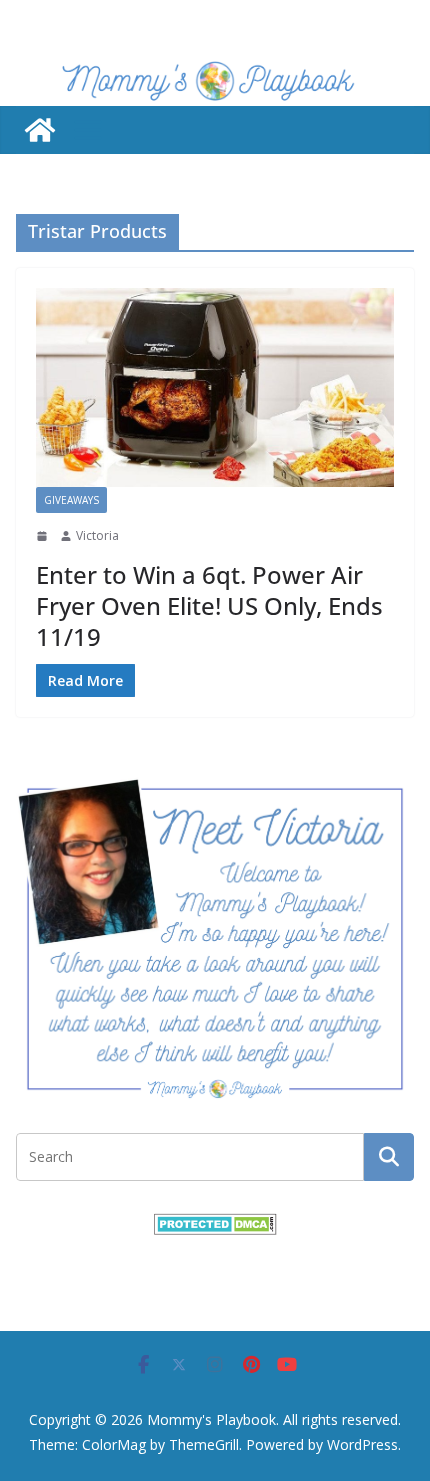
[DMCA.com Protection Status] (215, 1225)
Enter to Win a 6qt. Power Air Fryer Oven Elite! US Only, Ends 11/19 (209, 605)
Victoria (97, 535)
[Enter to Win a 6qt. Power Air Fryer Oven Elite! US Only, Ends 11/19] (215, 387)
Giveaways (71, 500)
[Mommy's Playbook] (40, 130)
